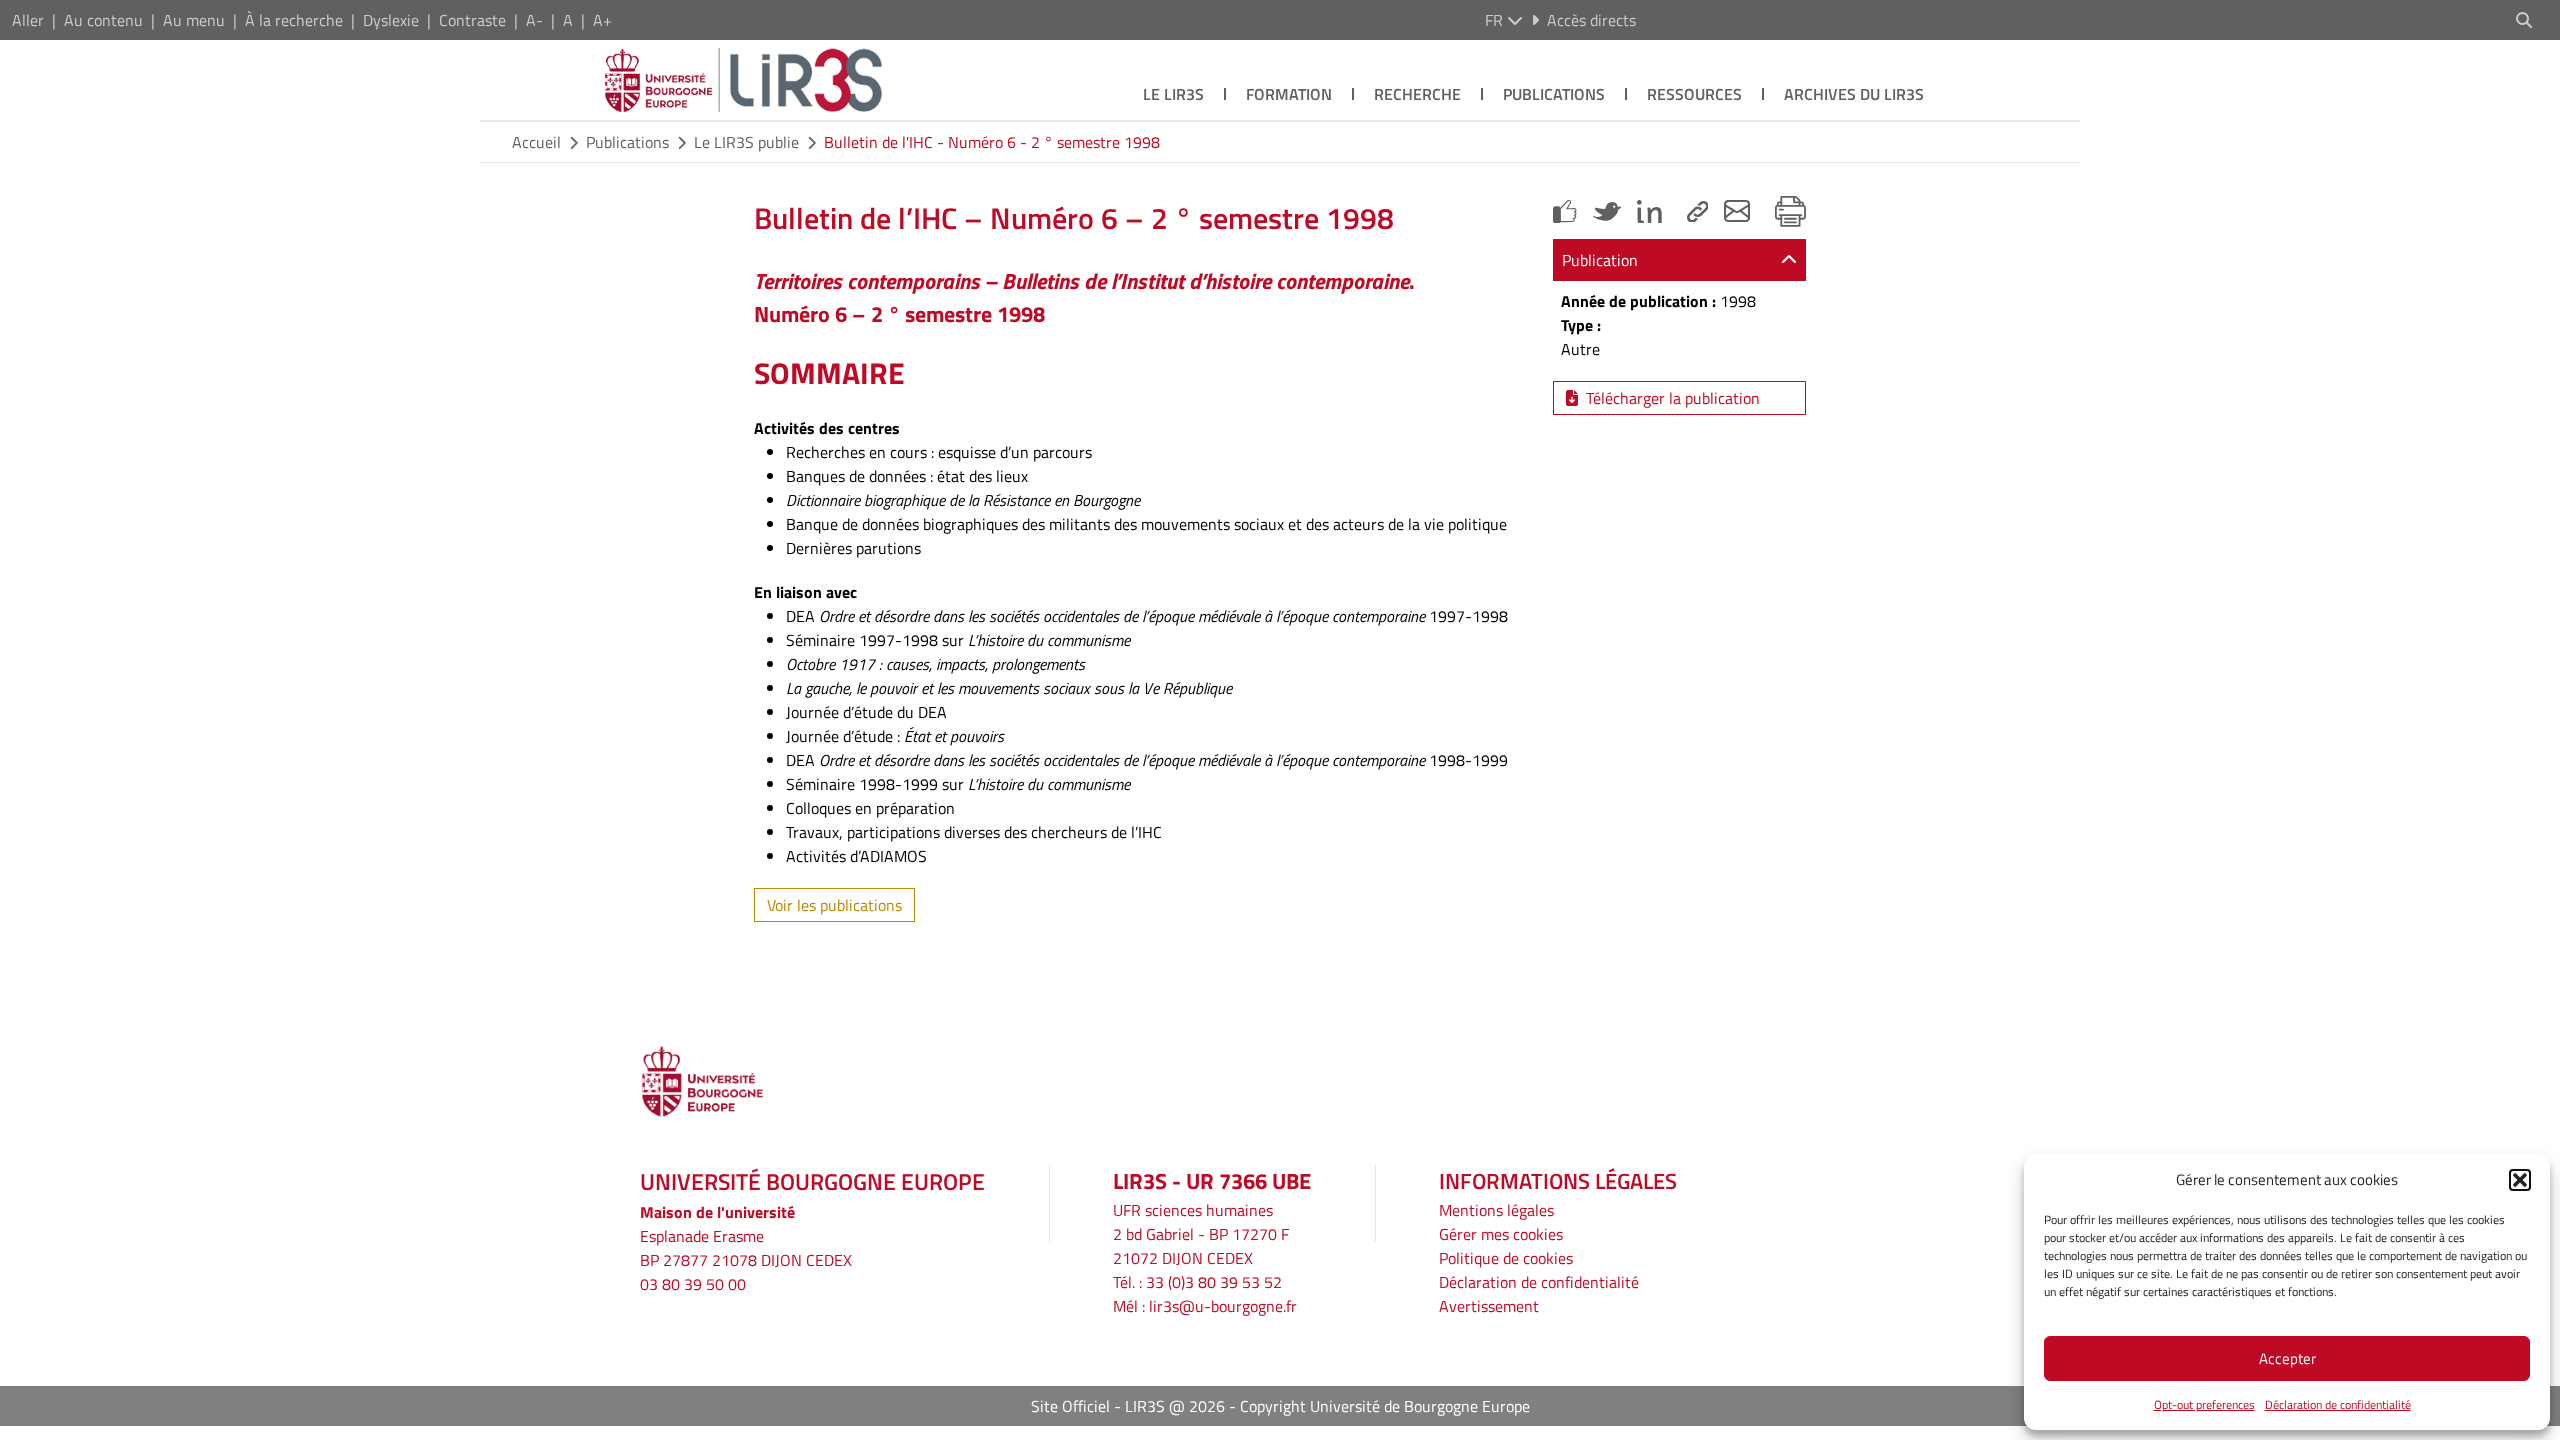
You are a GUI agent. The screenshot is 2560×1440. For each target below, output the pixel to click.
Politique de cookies (1506, 1258)
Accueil (536, 142)
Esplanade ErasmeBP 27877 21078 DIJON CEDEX (746, 1248)
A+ (602, 20)
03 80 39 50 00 (693, 1284)
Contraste (472, 20)
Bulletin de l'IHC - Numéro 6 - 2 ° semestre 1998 (992, 142)
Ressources (1694, 94)
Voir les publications (834, 905)
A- (534, 20)
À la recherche (294, 20)
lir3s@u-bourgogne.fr (1223, 1306)
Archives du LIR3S (1854, 94)
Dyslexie (391, 20)
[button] (2520, 1180)
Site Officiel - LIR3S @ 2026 (1128, 1406)
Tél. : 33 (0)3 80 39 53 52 (1197, 1282)
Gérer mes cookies (1501, 1234)
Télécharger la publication (1673, 398)
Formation (1289, 94)
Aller (28, 20)
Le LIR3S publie (746, 142)
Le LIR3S (1173, 94)
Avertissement (1489, 1306)
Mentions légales (1496, 1210)
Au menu (194, 20)
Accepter (2287, 1358)
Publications (1554, 94)
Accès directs (1591, 20)
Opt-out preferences (2204, 1404)
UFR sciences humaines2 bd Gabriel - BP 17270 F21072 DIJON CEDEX (1201, 1234)
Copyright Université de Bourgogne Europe (1385, 1406)
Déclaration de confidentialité (2338, 1404)
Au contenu (103, 20)
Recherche (1417, 94)
